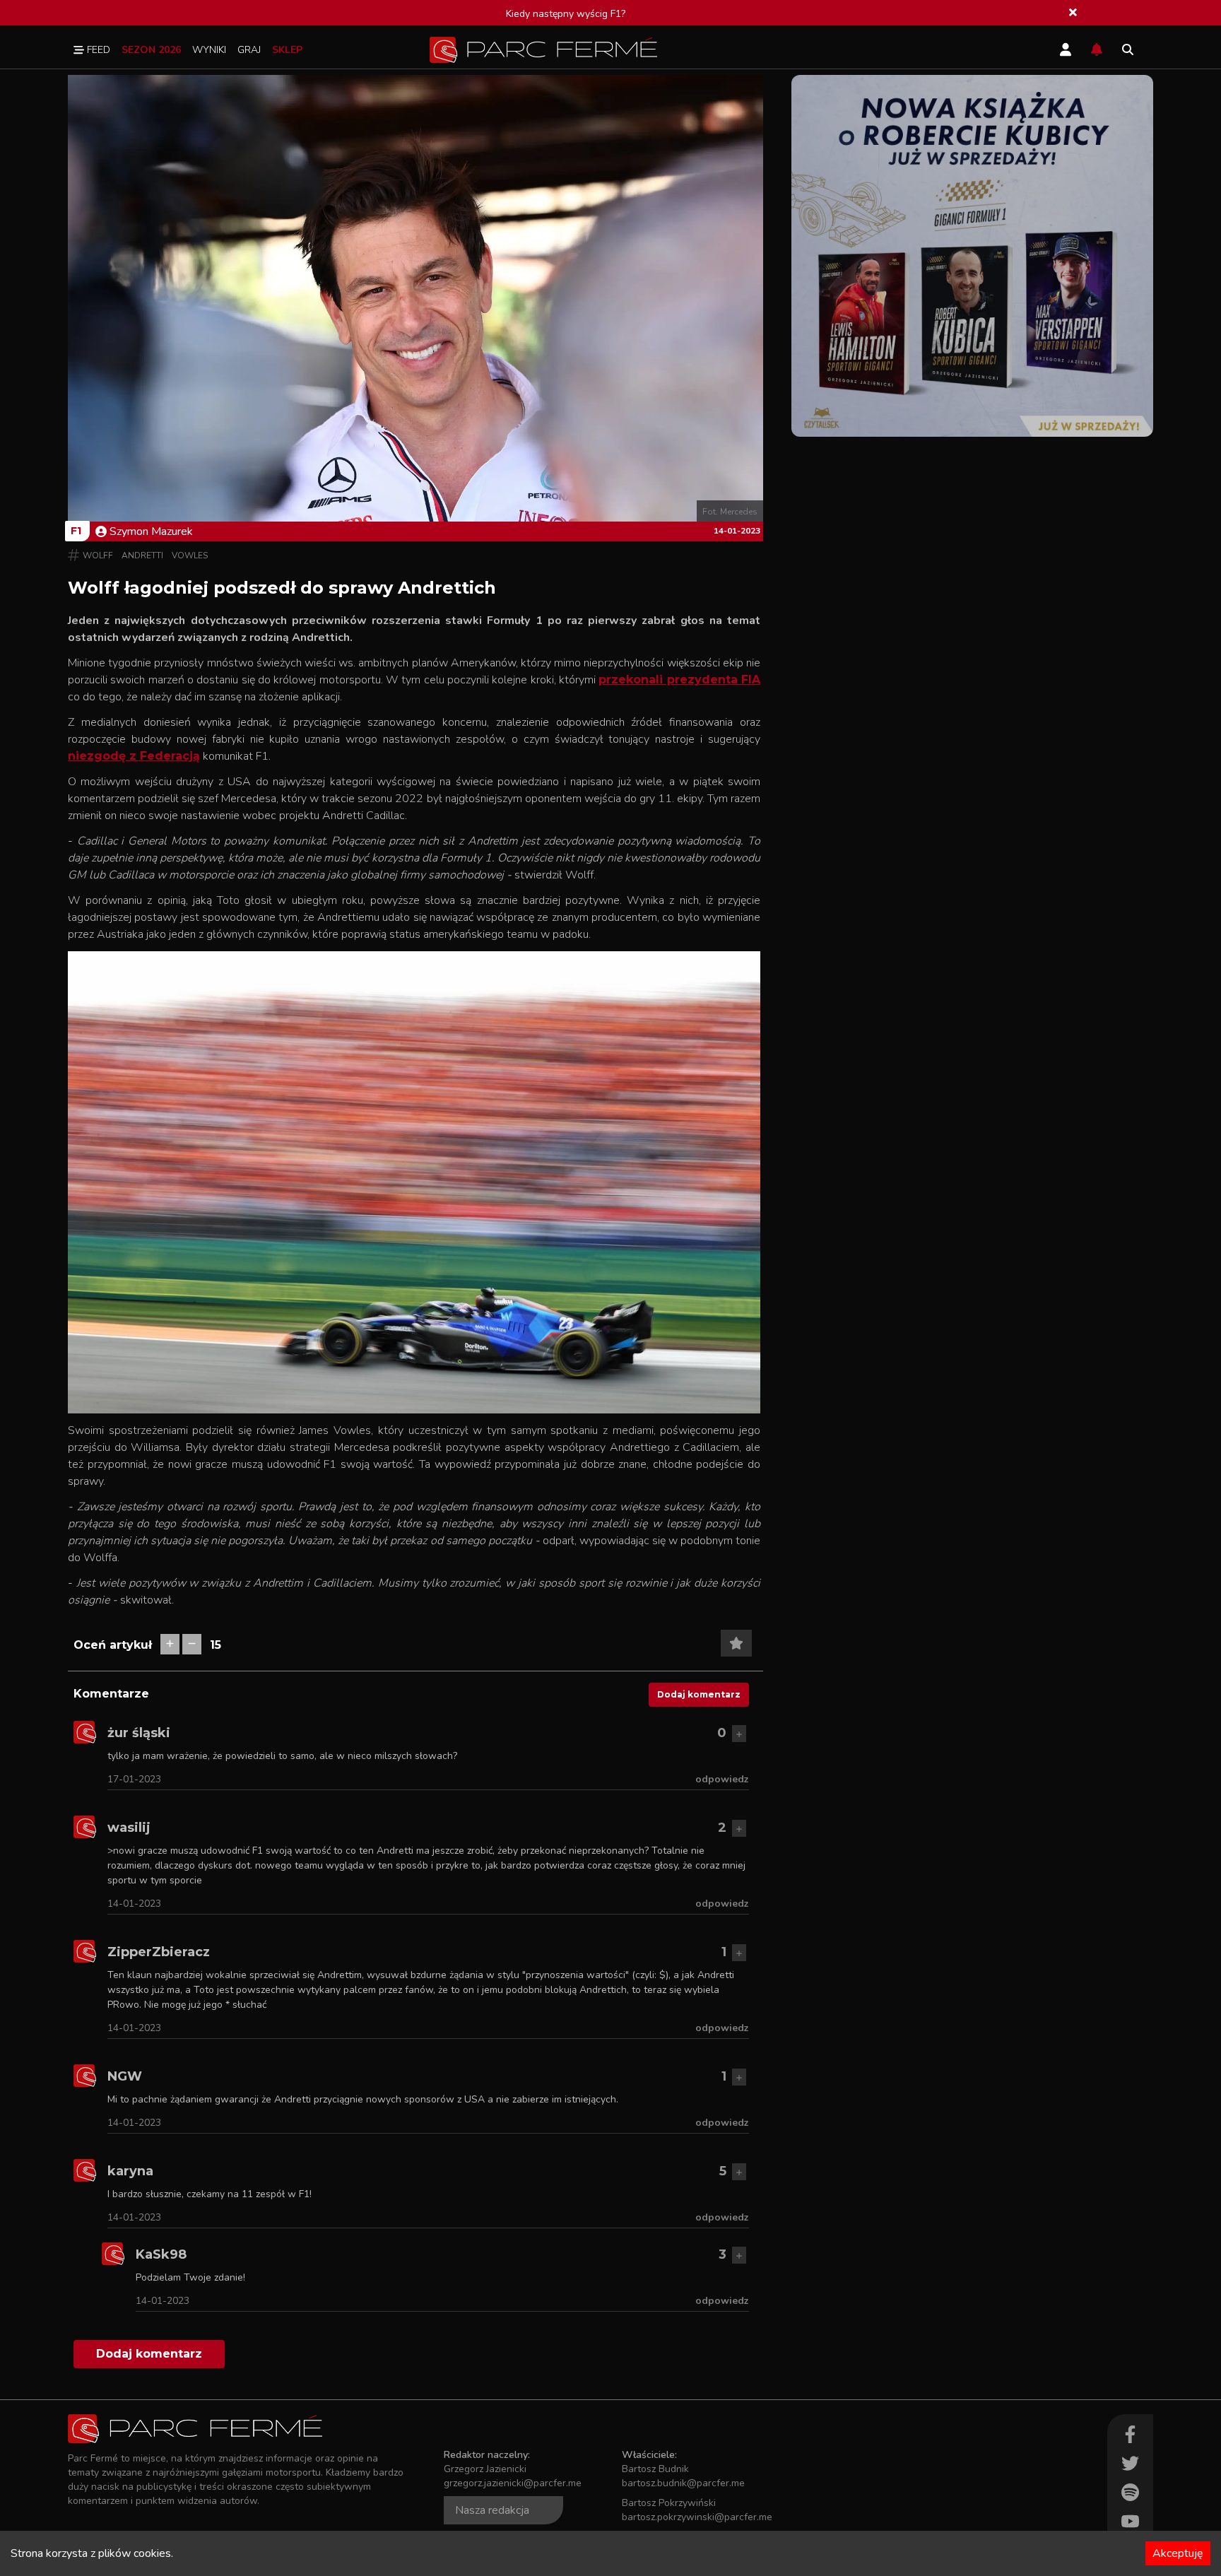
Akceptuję (1178, 2553)
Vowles (190, 555)
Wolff (98, 555)
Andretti (142, 555)
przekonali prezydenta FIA (679, 680)
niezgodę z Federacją (134, 756)
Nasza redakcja (492, 2510)
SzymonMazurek (151, 531)
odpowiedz (722, 1779)
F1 (76, 531)
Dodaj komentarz (699, 1694)
